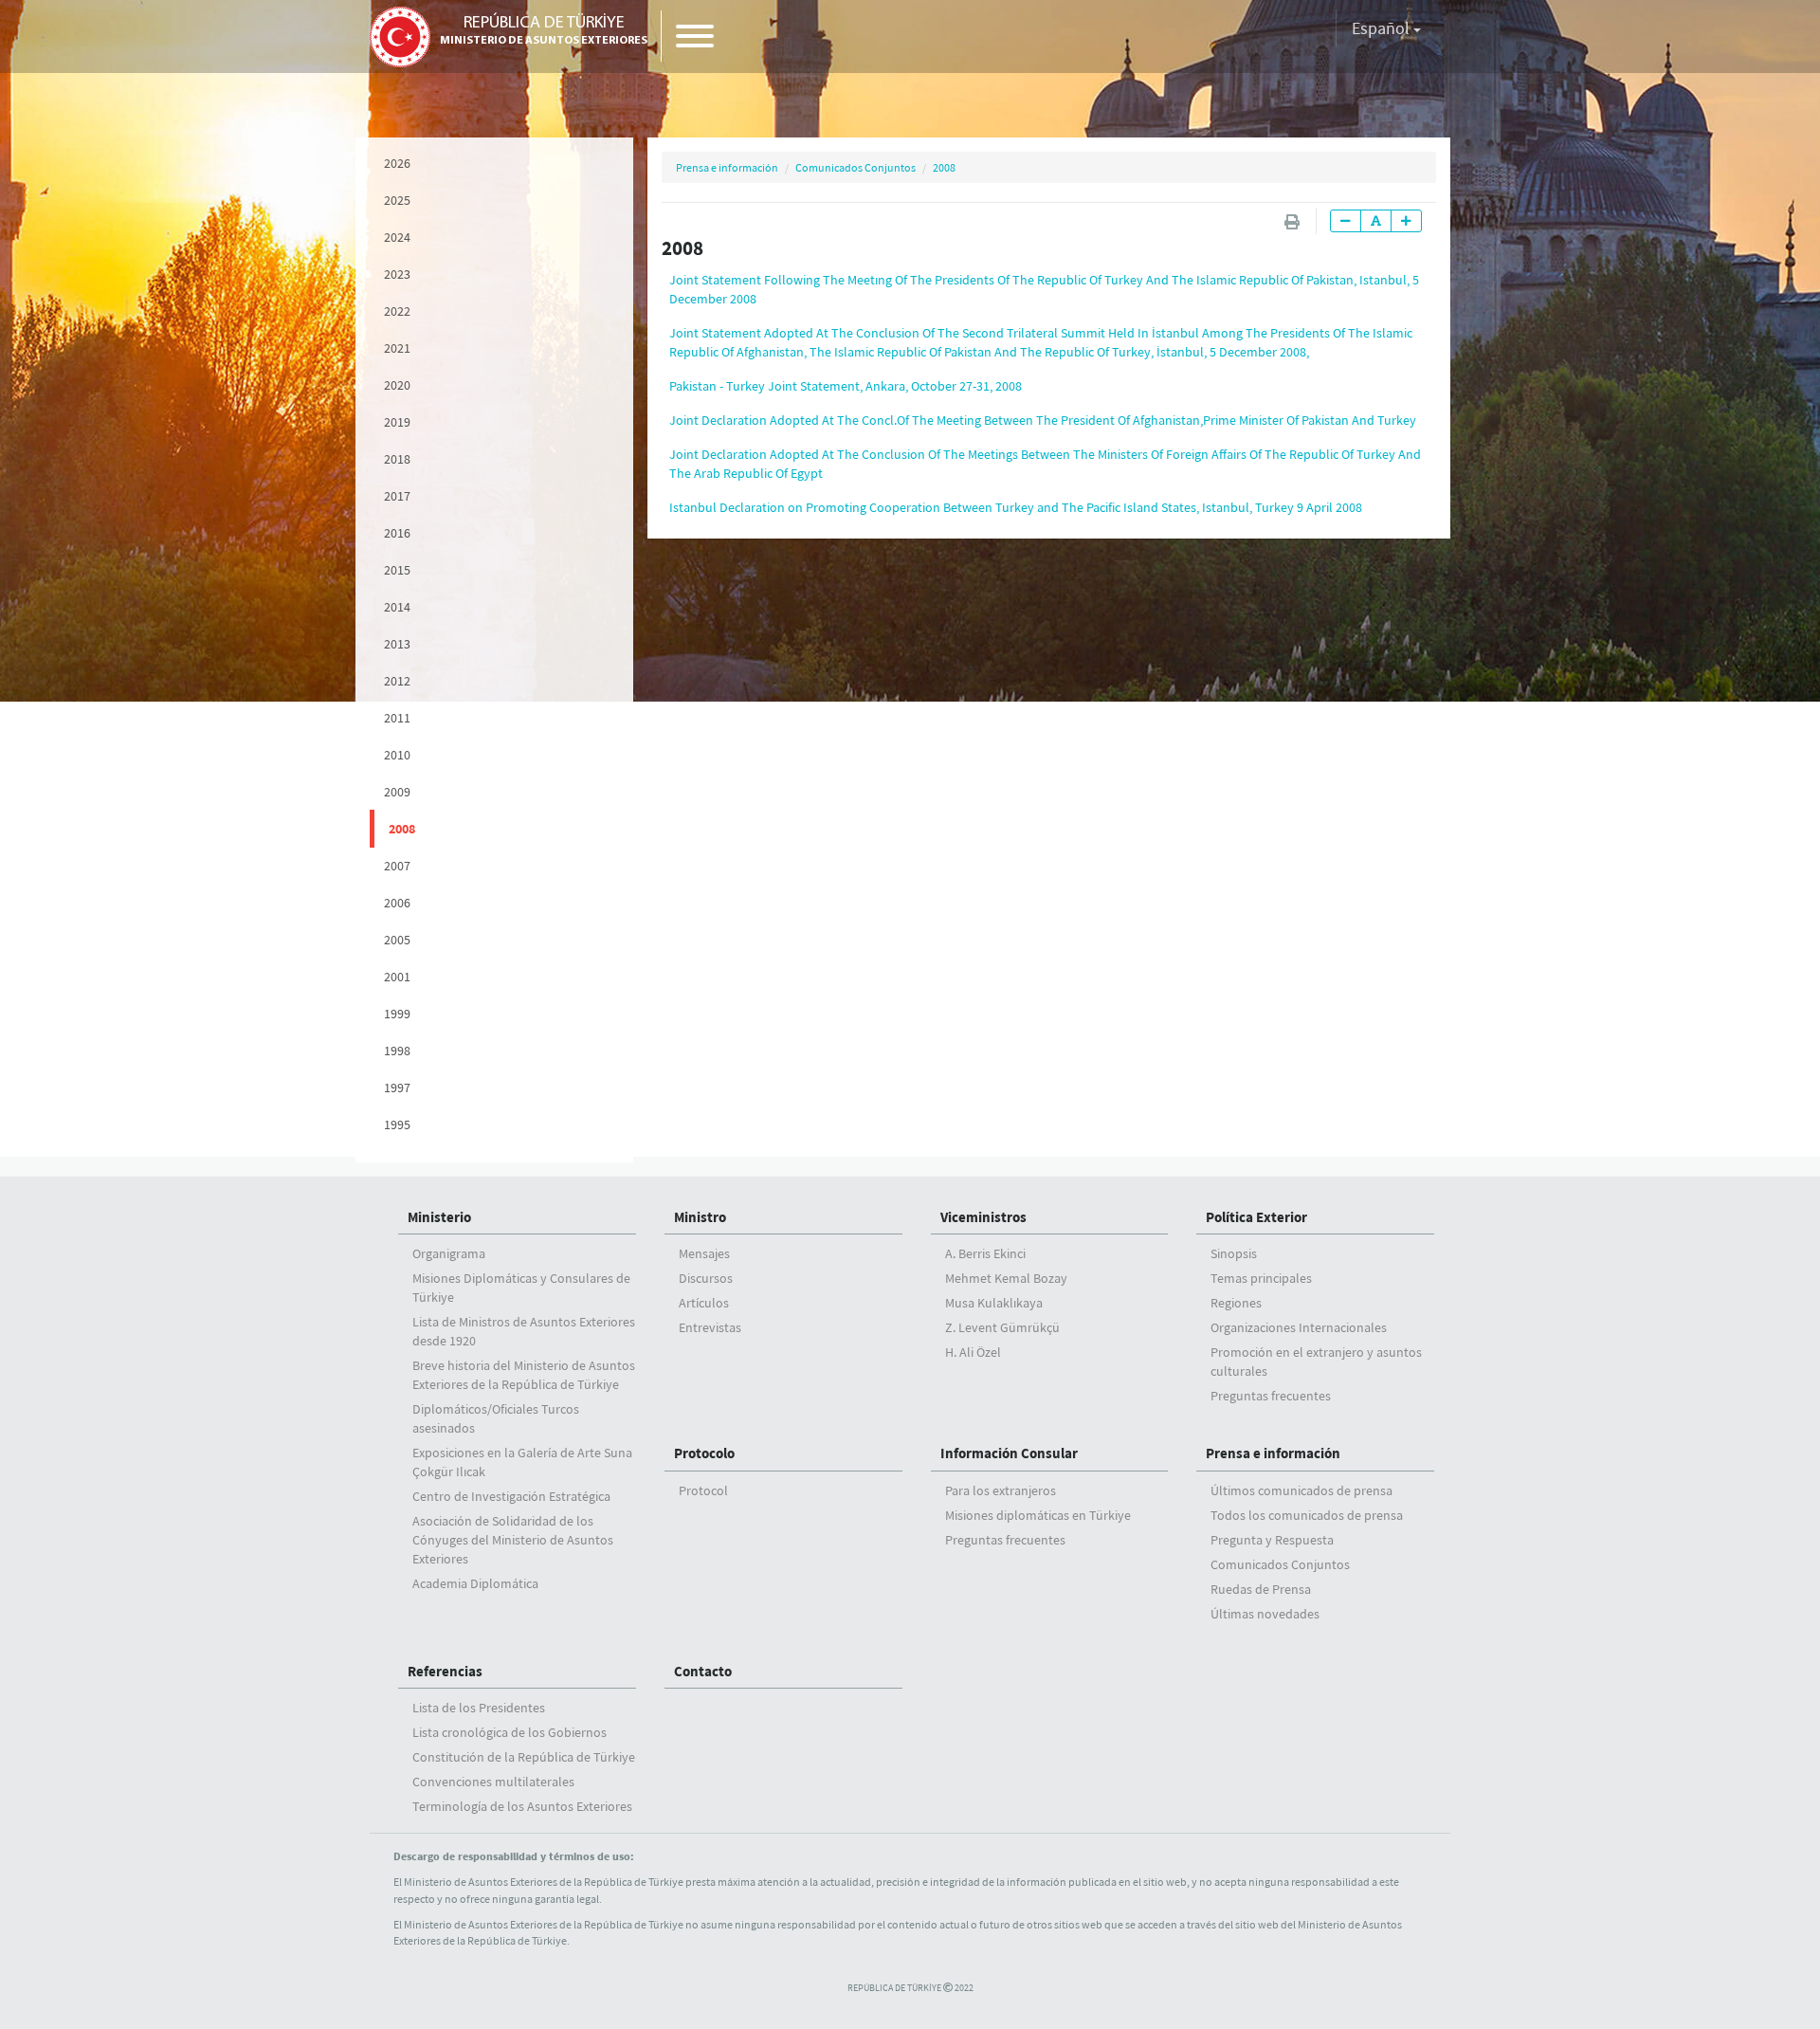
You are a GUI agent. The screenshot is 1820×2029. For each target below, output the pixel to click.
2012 (397, 681)
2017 (397, 496)
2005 (397, 940)
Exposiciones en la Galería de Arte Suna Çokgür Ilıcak (522, 1462)
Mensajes (704, 1253)
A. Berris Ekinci (985, 1253)
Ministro (700, 1217)
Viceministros (983, 1217)
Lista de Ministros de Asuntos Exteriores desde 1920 (524, 1331)
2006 (397, 903)
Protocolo (704, 1453)
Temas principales (1261, 1278)
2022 (397, 311)
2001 (397, 977)
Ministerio (439, 1217)
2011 (397, 718)
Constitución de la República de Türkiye (524, 1757)
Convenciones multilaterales (493, 1782)
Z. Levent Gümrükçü (1002, 1327)
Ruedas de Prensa (1261, 1589)
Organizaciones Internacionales (1299, 1327)
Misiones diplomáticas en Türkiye (1038, 1515)
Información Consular (1009, 1453)
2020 (397, 385)
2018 (397, 459)
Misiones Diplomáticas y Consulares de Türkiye (521, 1288)
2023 (397, 274)
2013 (397, 644)
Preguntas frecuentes (1271, 1396)
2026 (397, 163)
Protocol (703, 1490)
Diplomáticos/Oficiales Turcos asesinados (496, 1418)
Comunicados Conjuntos (855, 167)
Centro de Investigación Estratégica (511, 1496)
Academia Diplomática (475, 1583)
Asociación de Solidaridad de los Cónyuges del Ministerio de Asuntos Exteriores (513, 1540)
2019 (397, 422)
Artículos (704, 1303)
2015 (397, 570)
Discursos (706, 1278)
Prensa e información (727, 167)
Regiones (1236, 1303)
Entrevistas (710, 1327)
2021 (397, 348)
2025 (397, 200)
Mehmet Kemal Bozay (1006, 1278)
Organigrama (449, 1253)
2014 (397, 607)
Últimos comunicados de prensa (1301, 1490)
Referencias (445, 1671)
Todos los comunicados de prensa (1307, 1515)
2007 (397, 866)
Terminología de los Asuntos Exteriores (522, 1806)
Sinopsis (1234, 1253)
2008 (402, 829)
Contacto (703, 1671)
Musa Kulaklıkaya (994, 1303)
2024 (397, 237)
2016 (397, 533)
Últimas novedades (1265, 1614)
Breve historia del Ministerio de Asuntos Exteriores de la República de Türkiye (524, 1375)
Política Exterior (1256, 1217)
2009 (397, 792)
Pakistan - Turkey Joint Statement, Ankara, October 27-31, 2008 (846, 386)
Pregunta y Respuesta (1272, 1540)
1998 (397, 1051)
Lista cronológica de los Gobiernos (510, 1732)
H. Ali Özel (973, 1352)
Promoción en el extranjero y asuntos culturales (1316, 1362)
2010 (397, 755)
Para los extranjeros (1001, 1490)
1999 (397, 1014)
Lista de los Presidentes (479, 1708)
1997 (397, 1088)
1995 (397, 1124)
